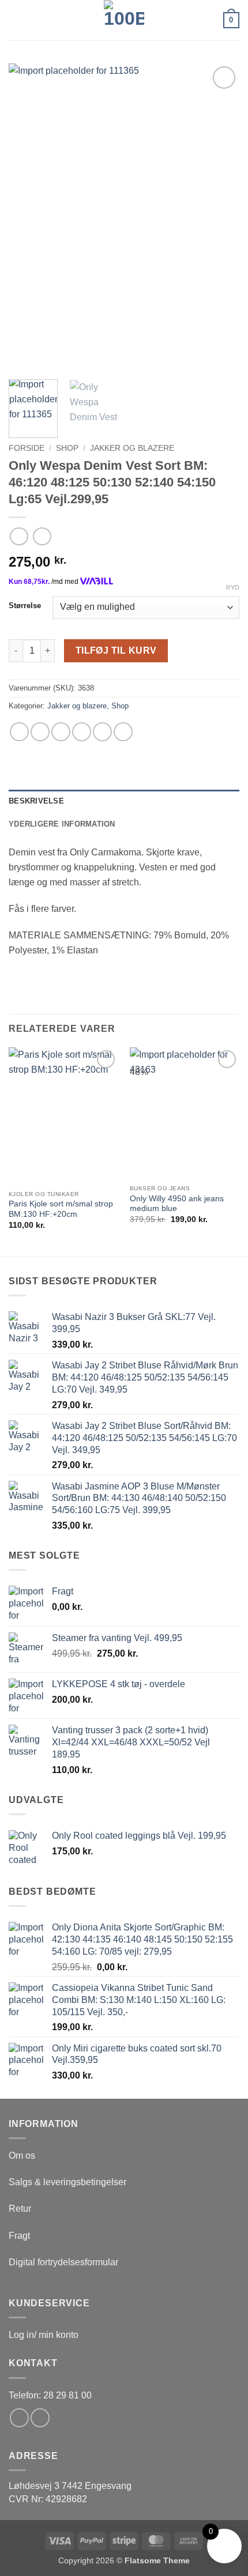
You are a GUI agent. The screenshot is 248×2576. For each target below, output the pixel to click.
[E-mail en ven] (82, 732)
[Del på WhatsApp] (19, 732)
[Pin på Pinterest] (102, 732)
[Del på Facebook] (40, 732)
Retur (20, 2209)
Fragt (19, 2236)
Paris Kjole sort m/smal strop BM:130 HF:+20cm (61, 1209)
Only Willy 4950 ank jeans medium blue (177, 1204)
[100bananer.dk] (124, 20)
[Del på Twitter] (61, 732)
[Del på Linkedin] (123, 732)
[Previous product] (42, 536)
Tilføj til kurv (116, 650)
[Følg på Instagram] (40, 2418)
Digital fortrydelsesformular (63, 2262)
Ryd (233, 587)
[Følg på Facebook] (19, 2418)
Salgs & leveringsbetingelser (67, 2182)
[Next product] (19, 536)
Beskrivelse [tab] (36, 801)
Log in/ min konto (44, 2335)
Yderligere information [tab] (62, 824)
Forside (27, 448)
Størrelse (25, 606)
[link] (70, 2486)
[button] (16, 20)
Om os (22, 2156)
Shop (67, 448)
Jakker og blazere (132, 448)
